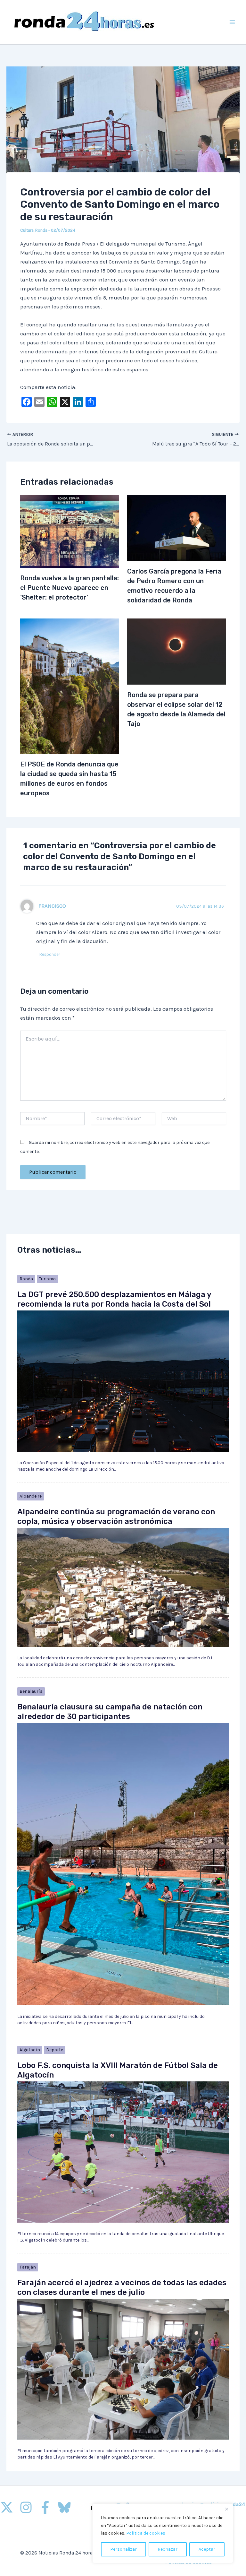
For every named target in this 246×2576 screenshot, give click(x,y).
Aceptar (207, 2549)
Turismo (47, 1279)
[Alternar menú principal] (233, 22)
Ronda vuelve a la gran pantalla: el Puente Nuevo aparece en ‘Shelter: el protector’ (70, 588)
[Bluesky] (64, 2507)
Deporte (55, 2050)
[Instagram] (26, 2507)
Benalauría (31, 1691)
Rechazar (168, 2549)
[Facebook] (45, 2507)
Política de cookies (146, 2533)
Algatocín (30, 2050)
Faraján (28, 2267)
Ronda (41, 230)
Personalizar (123, 2549)
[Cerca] (226, 2509)
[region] (163, 2533)
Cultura (27, 230)
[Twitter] (7, 2507)
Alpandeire (31, 1496)
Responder (50, 954)
